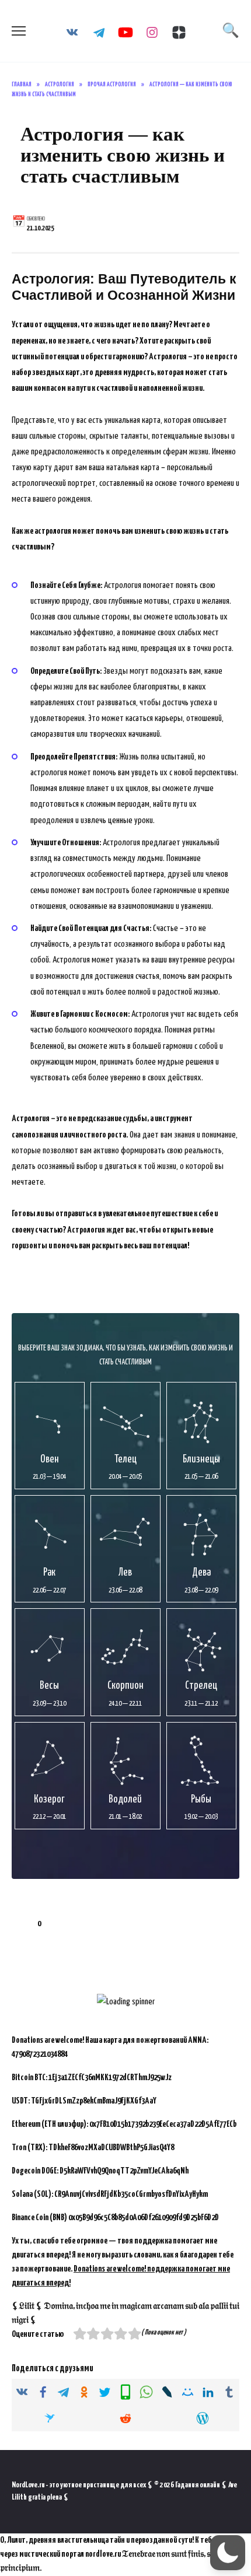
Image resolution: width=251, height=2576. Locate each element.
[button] (228, 2553)
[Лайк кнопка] (20, 1924)
